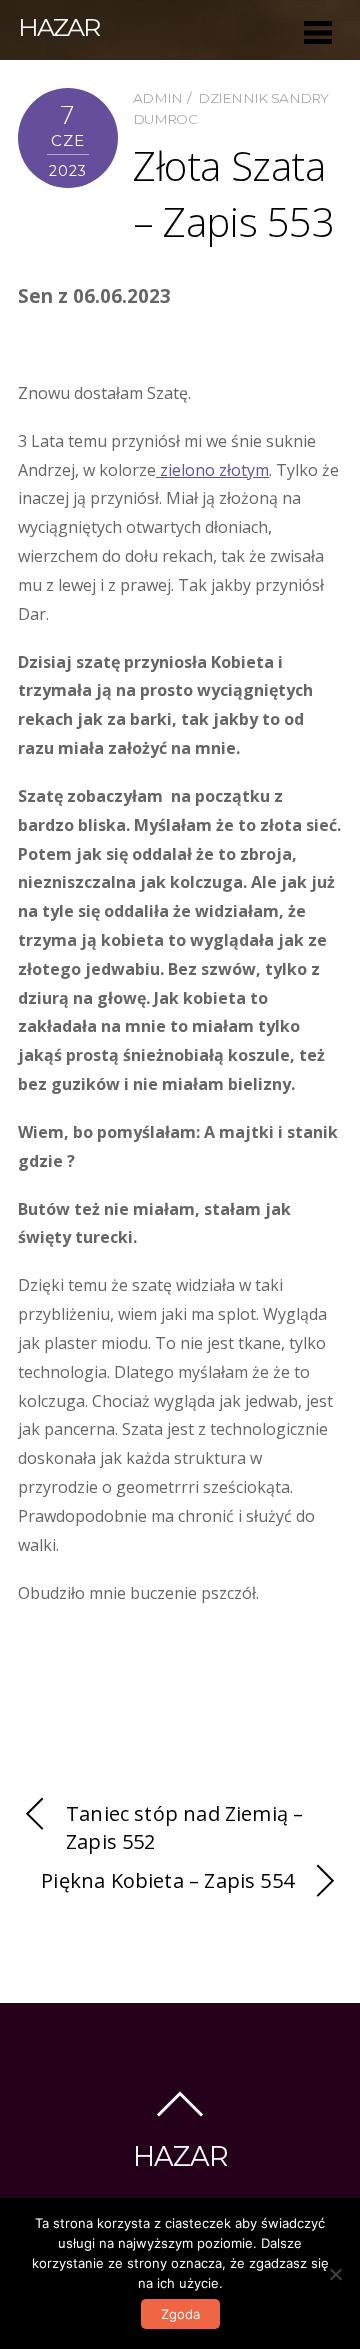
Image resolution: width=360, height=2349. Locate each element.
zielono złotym (212, 470)
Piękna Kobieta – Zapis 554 (167, 1880)
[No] (335, 2274)
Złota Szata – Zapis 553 (234, 193)
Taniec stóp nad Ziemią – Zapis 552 (184, 1828)
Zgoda (180, 2314)
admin (158, 98)
